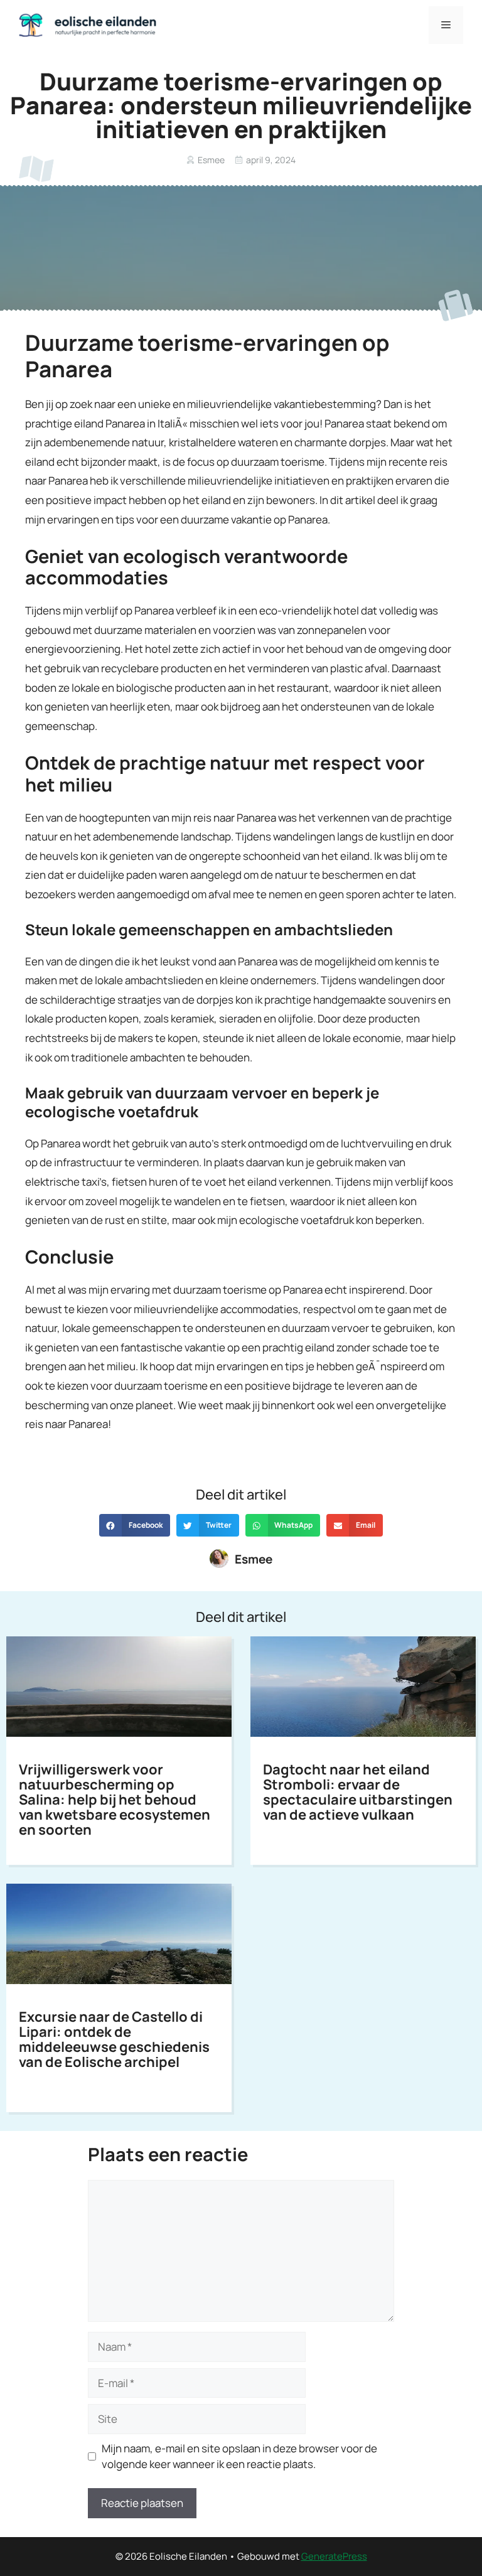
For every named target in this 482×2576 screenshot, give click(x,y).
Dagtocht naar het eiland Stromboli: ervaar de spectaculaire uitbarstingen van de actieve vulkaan (358, 1792)
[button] (135, 1525)
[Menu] (446, 25)
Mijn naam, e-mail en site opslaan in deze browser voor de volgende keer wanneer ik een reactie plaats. (239, 2456)
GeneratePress (334, 2556)
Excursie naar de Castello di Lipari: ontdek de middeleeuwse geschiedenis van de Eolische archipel (114, 2039)
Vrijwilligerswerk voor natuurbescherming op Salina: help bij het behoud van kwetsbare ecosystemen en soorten (115, 1800)
